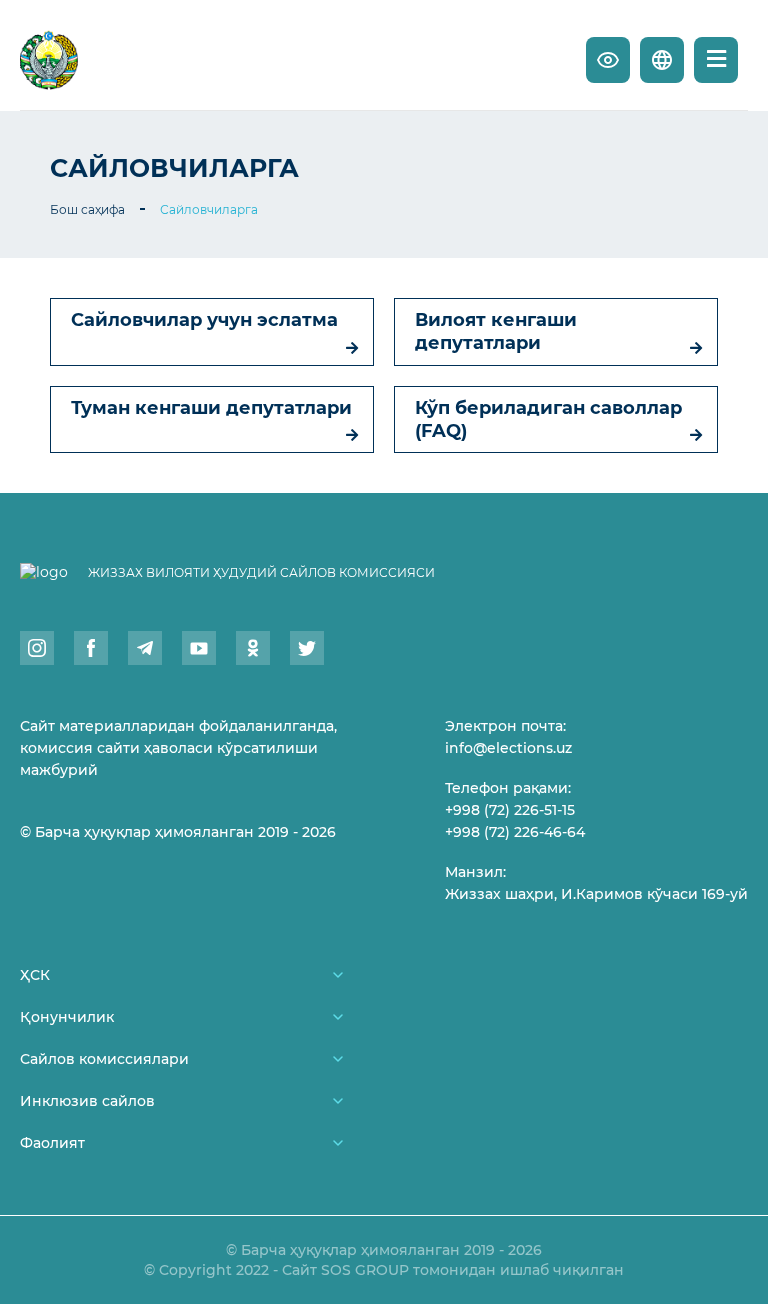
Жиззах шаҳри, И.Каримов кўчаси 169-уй (596, 894)
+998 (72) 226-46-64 (515, 832)
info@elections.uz (508, 748)
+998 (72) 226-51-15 (510, 810)
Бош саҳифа (87, 209)
